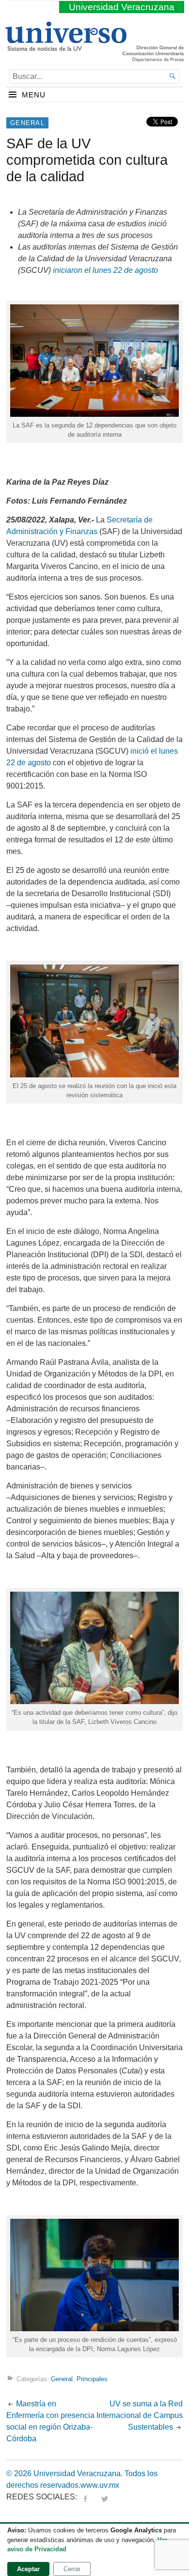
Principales (92, 2379)
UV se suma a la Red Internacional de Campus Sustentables (140, 2415)
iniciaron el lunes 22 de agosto (105, 270)
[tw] (105, 2497)
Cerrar (72, 2569)
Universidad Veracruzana (122, 7)
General (27, 123)
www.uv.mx (100, 2485)
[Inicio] (66, 47)
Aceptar (28, 2569)
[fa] (85, 2497)
